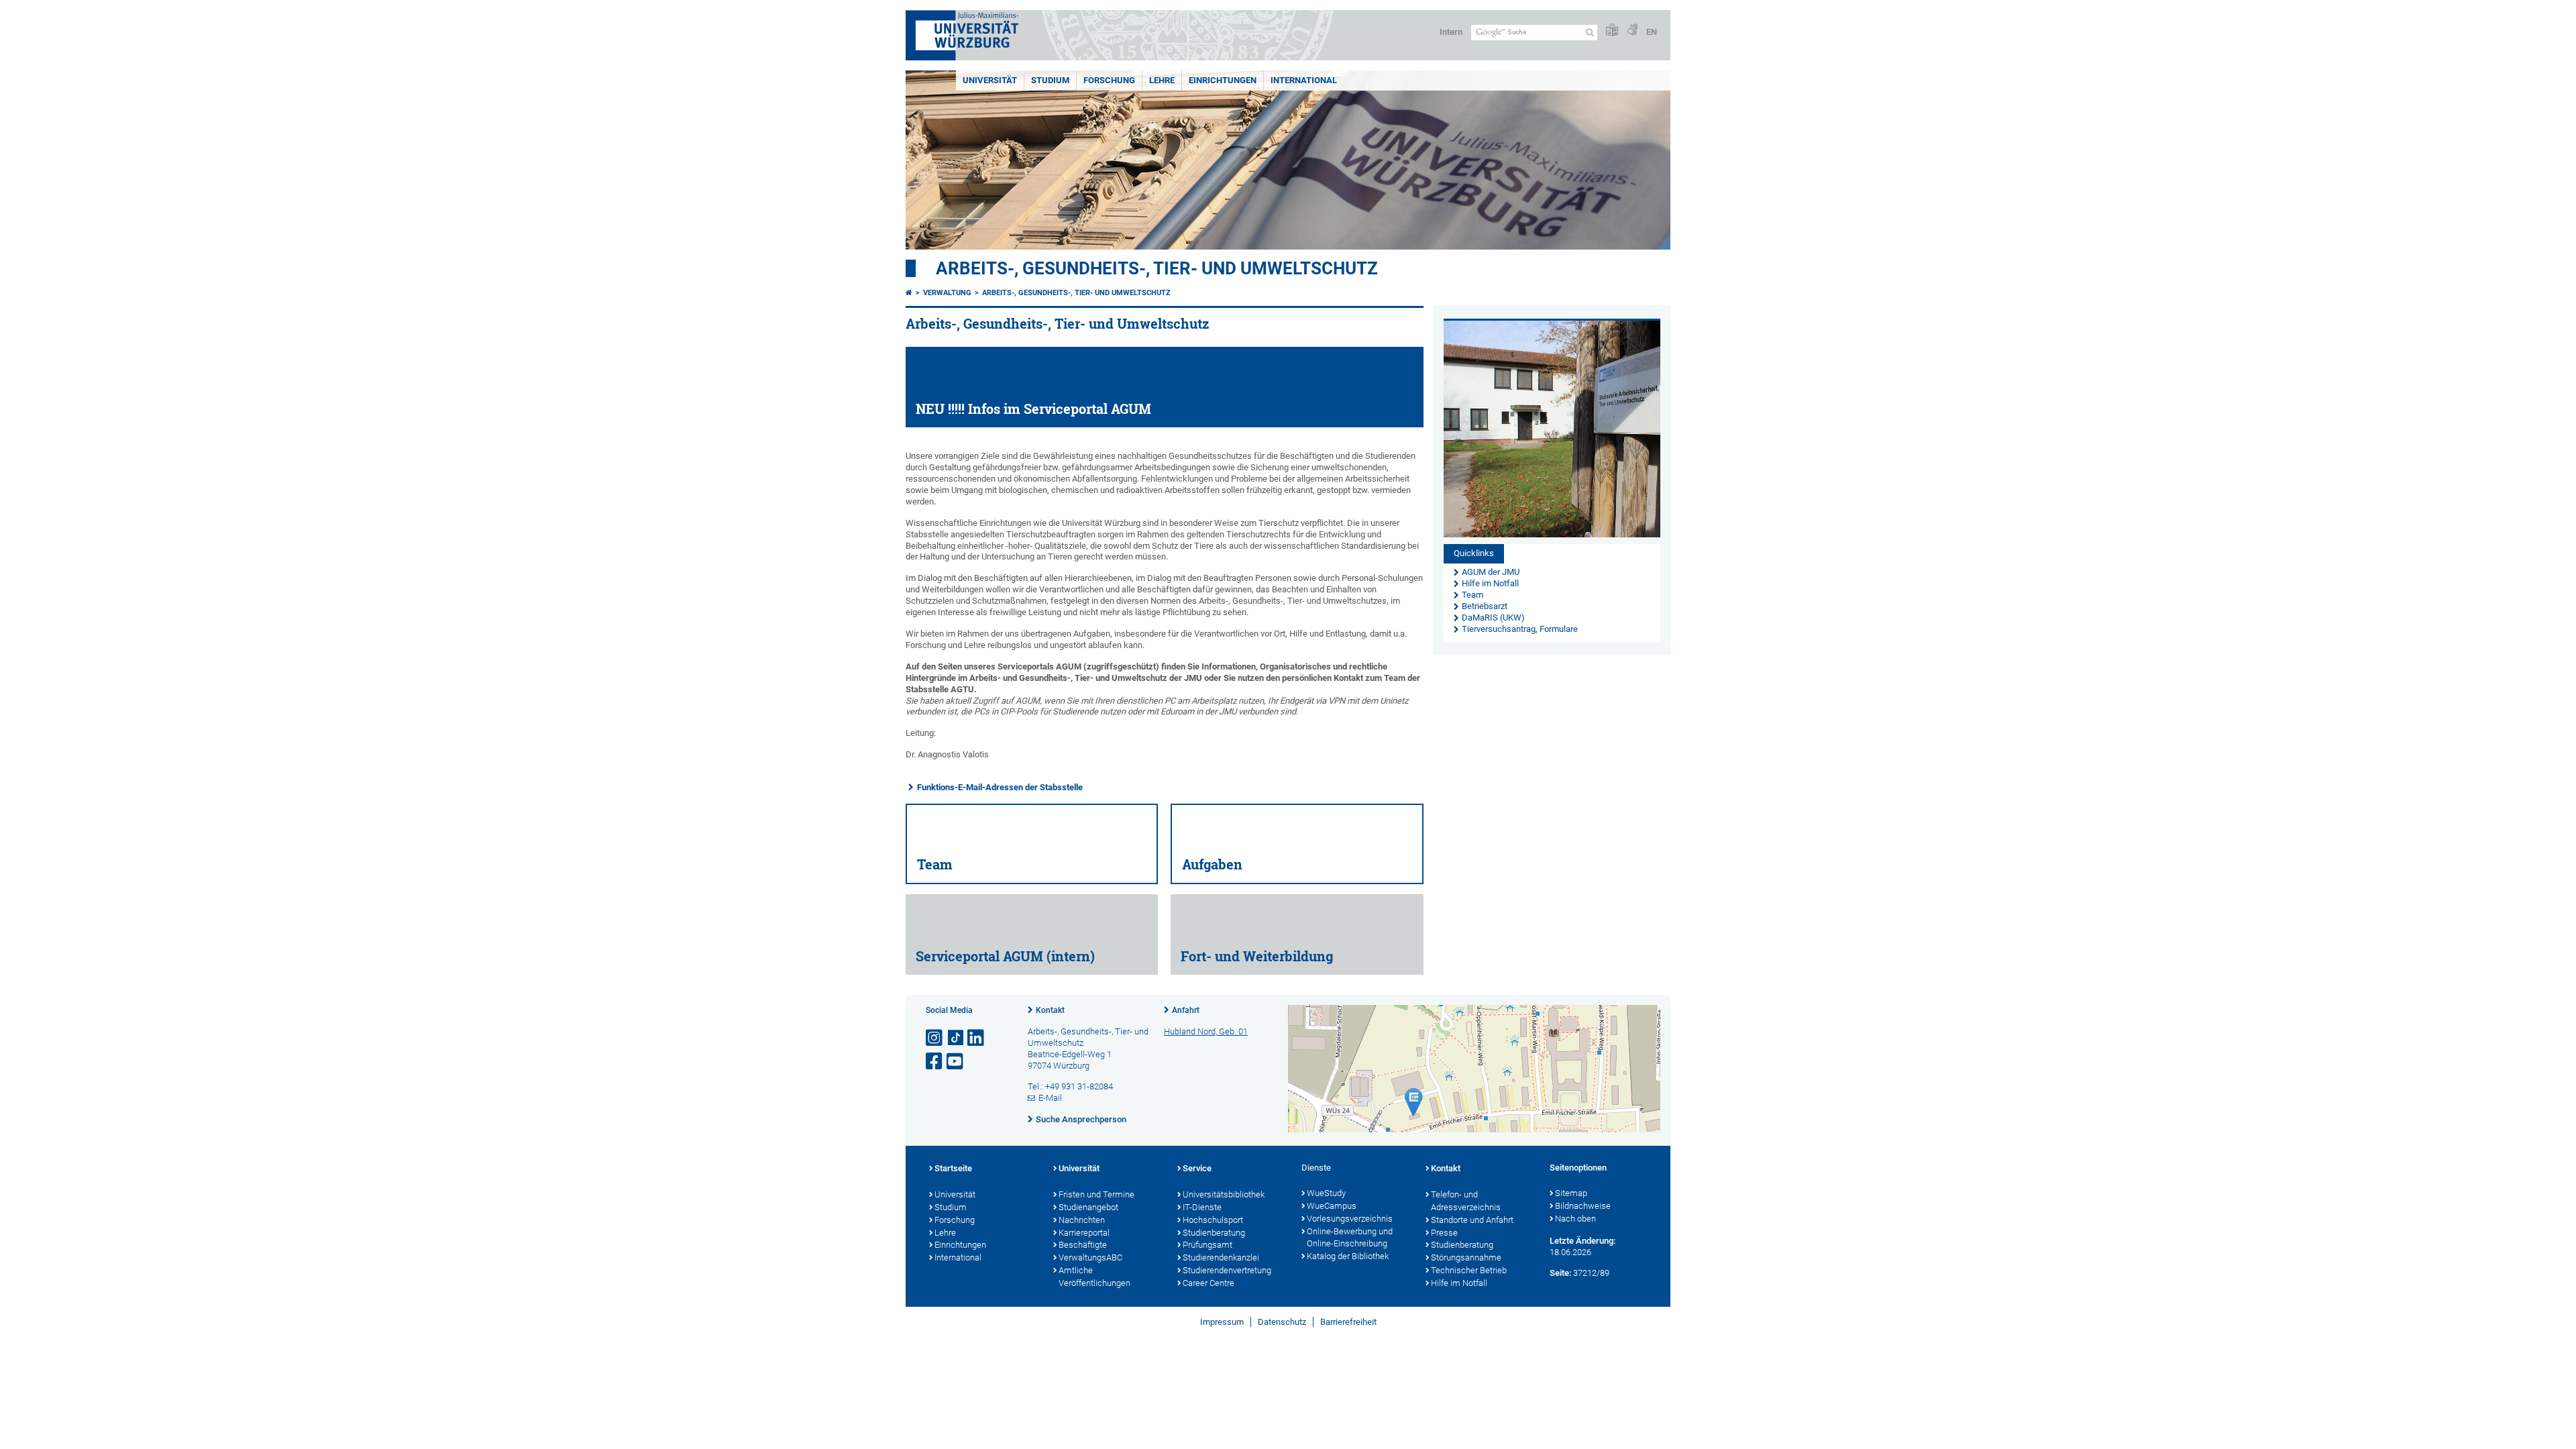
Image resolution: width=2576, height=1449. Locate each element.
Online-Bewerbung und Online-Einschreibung (1350, 1238)
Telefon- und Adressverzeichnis (1466, 1201)
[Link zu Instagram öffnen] (935, 1038)
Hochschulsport (1213, 1220)
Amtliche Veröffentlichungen (1094, 1277)
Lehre (1162, 80)
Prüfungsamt (1207, 1245)
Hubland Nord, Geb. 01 (1206, 1031)
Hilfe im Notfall (1459, 1283)
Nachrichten (1082, 1220)
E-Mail (1050, 1098)
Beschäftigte (1083, 1245)
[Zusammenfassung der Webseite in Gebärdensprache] (1632, 31)
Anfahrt (1186, 1010)
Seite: (1560, 1273)
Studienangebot (1088, 1207)
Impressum (1222, 1322)
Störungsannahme (1466, 1257)
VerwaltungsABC (1090, 1257)
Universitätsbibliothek (1224, 1194)
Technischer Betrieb (1469, 1270)
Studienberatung (1214, 1233)
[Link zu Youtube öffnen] (956, 1062)
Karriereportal (1084, 1233)
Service (1197, 1168)
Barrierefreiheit (1348, 1322)
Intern (1451, 32)
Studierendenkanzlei (1221, 1257)
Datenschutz (1282, 1322)
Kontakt (1050, 1010)
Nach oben (1575, 1219)
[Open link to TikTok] (956, 1038)
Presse (1444, 1233)
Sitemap (1571, 1193)
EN (1652, 32)
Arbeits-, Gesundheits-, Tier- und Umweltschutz (1157, 268)
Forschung (1109, 80)
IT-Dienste (1202, 1207)
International (1304, 80)
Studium (1050, 80)
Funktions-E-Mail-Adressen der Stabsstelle (1000, 787)
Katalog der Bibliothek (1348, 1256)
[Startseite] (909, 293)
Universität (990, 80)
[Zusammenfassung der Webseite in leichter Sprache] (1612, 31)
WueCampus (1332, 1206)
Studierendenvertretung (1227, 1270)
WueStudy (1326, 1193)
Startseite (953, 1168)
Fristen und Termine (1096, 1194)
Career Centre (1209, 1283)
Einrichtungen (1223, 80)
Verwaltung (947, 293)
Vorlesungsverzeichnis (1350, 1219)
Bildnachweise (1583, 1206)
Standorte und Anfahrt (1472, 1220)
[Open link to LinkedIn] (977, 1038)
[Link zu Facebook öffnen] (935, 1062)
